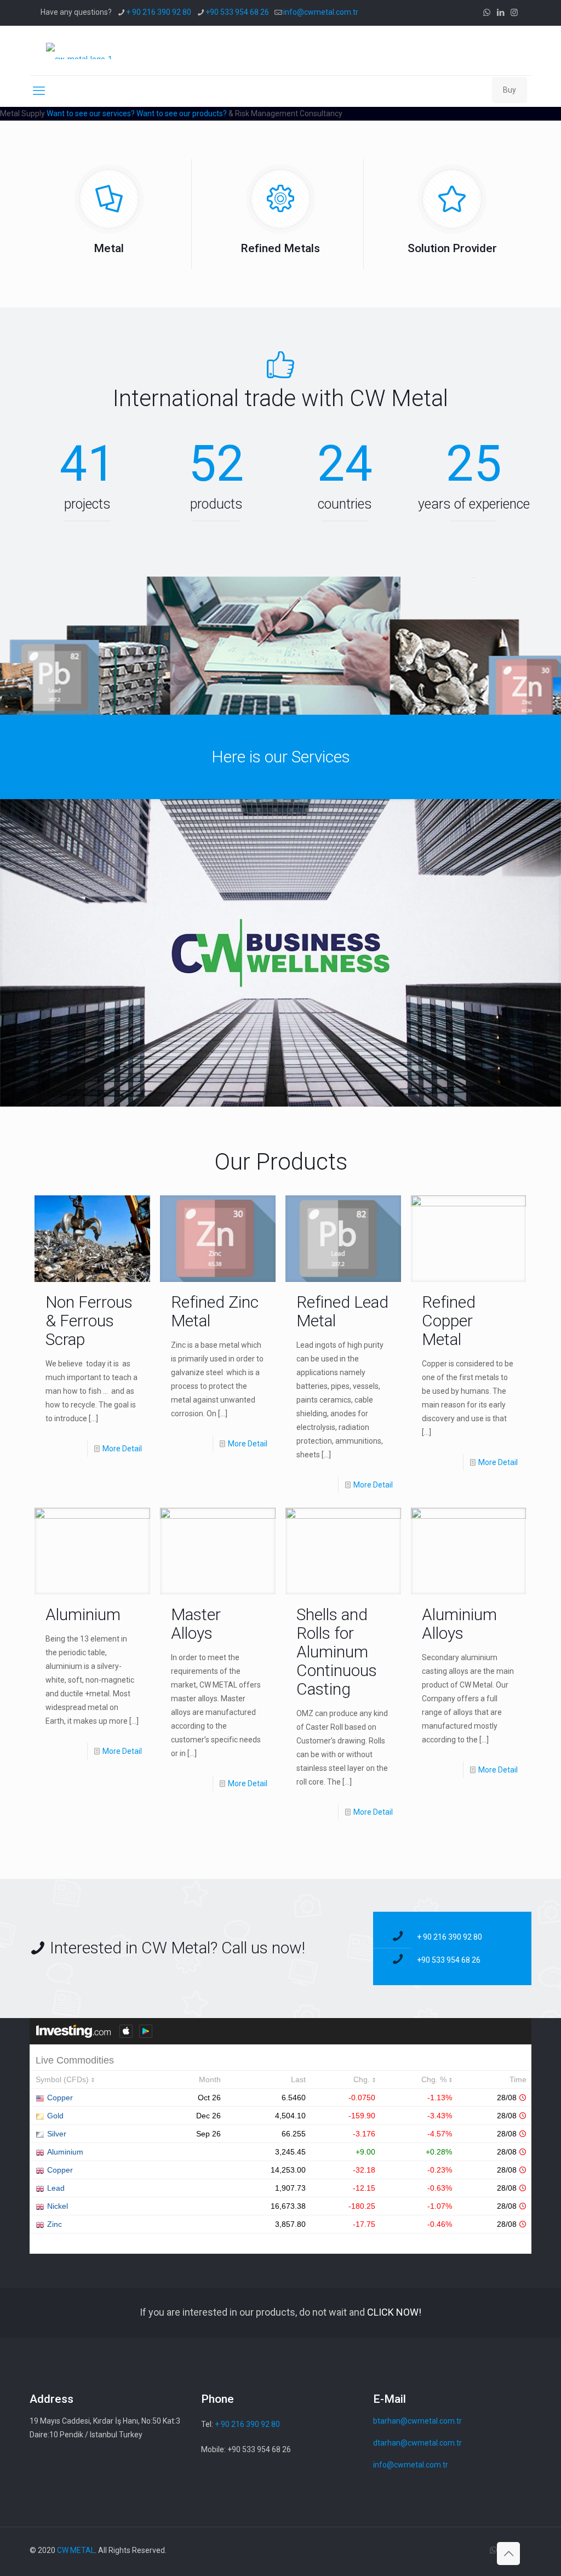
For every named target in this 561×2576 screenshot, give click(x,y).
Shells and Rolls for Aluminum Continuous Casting (337, 1652)
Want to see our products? (182, 113)
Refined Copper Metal (449, 1321)
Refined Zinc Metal (215, 1311)
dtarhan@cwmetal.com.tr (417, 2443)
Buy (510, 90)
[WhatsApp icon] (487, 13)
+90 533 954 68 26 (237, 12)
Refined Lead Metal (342, 1311)
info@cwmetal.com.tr (321, 12)
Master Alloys (196, 1624)
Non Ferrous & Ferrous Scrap (89, 1321)
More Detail (122, 1449)
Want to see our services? (91, 113)
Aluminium (83, 1614)
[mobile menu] (39, 91)
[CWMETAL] (79, 50)
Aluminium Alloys (459, 1624)
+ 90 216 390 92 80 (159, 12)
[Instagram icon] (514, 13)
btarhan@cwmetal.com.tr (417, 2421)
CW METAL (76, 2550)
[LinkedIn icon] (500, 13)
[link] (280, 953)
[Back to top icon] (508, 2554)
